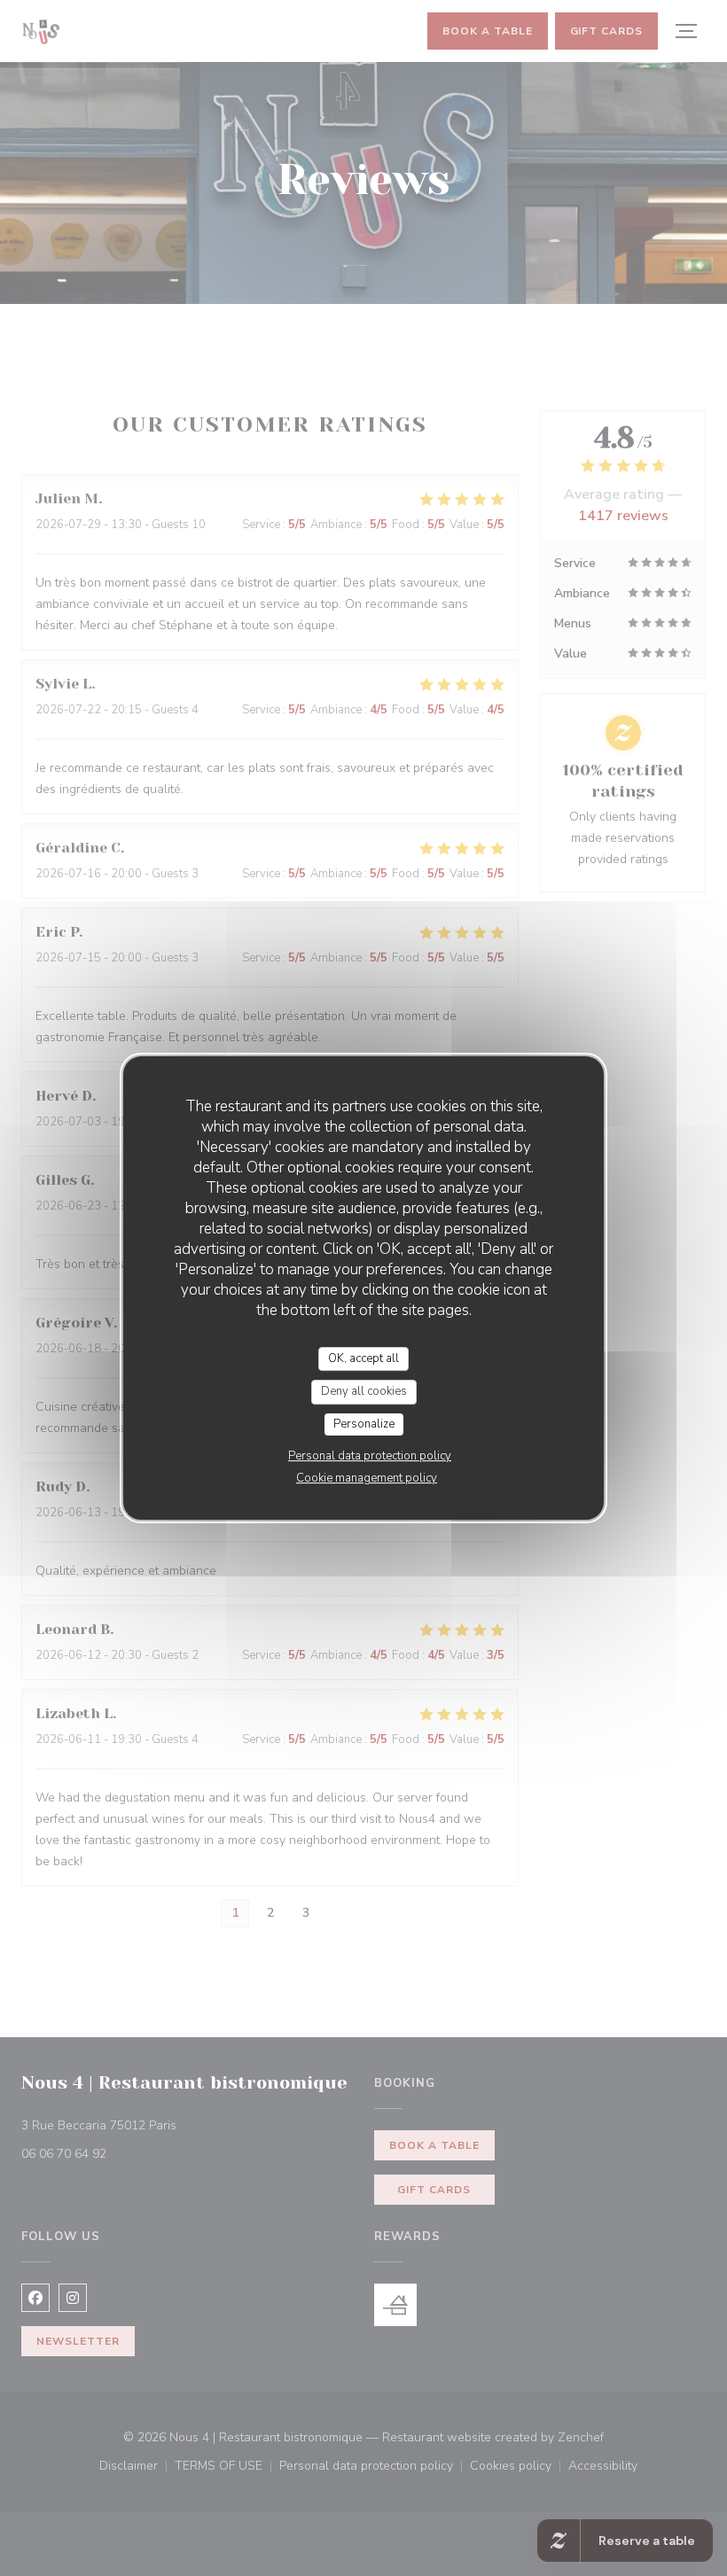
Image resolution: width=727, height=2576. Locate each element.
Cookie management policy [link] (367, 1478)
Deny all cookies (364, 1391)
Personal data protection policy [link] (370, 1456)
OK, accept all (363, 1358)
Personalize (364, 1424)
